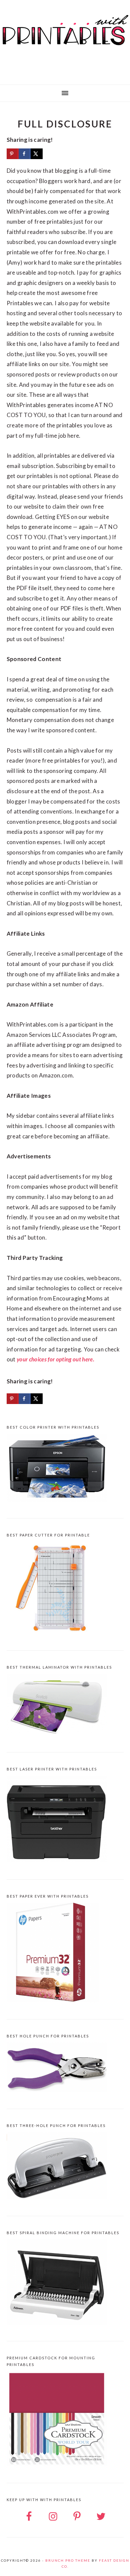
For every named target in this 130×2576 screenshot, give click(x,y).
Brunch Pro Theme (68, 2560)
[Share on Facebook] (25, 154)
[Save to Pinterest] (13, 154)
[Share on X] (37, 154)
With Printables (65, 40)
